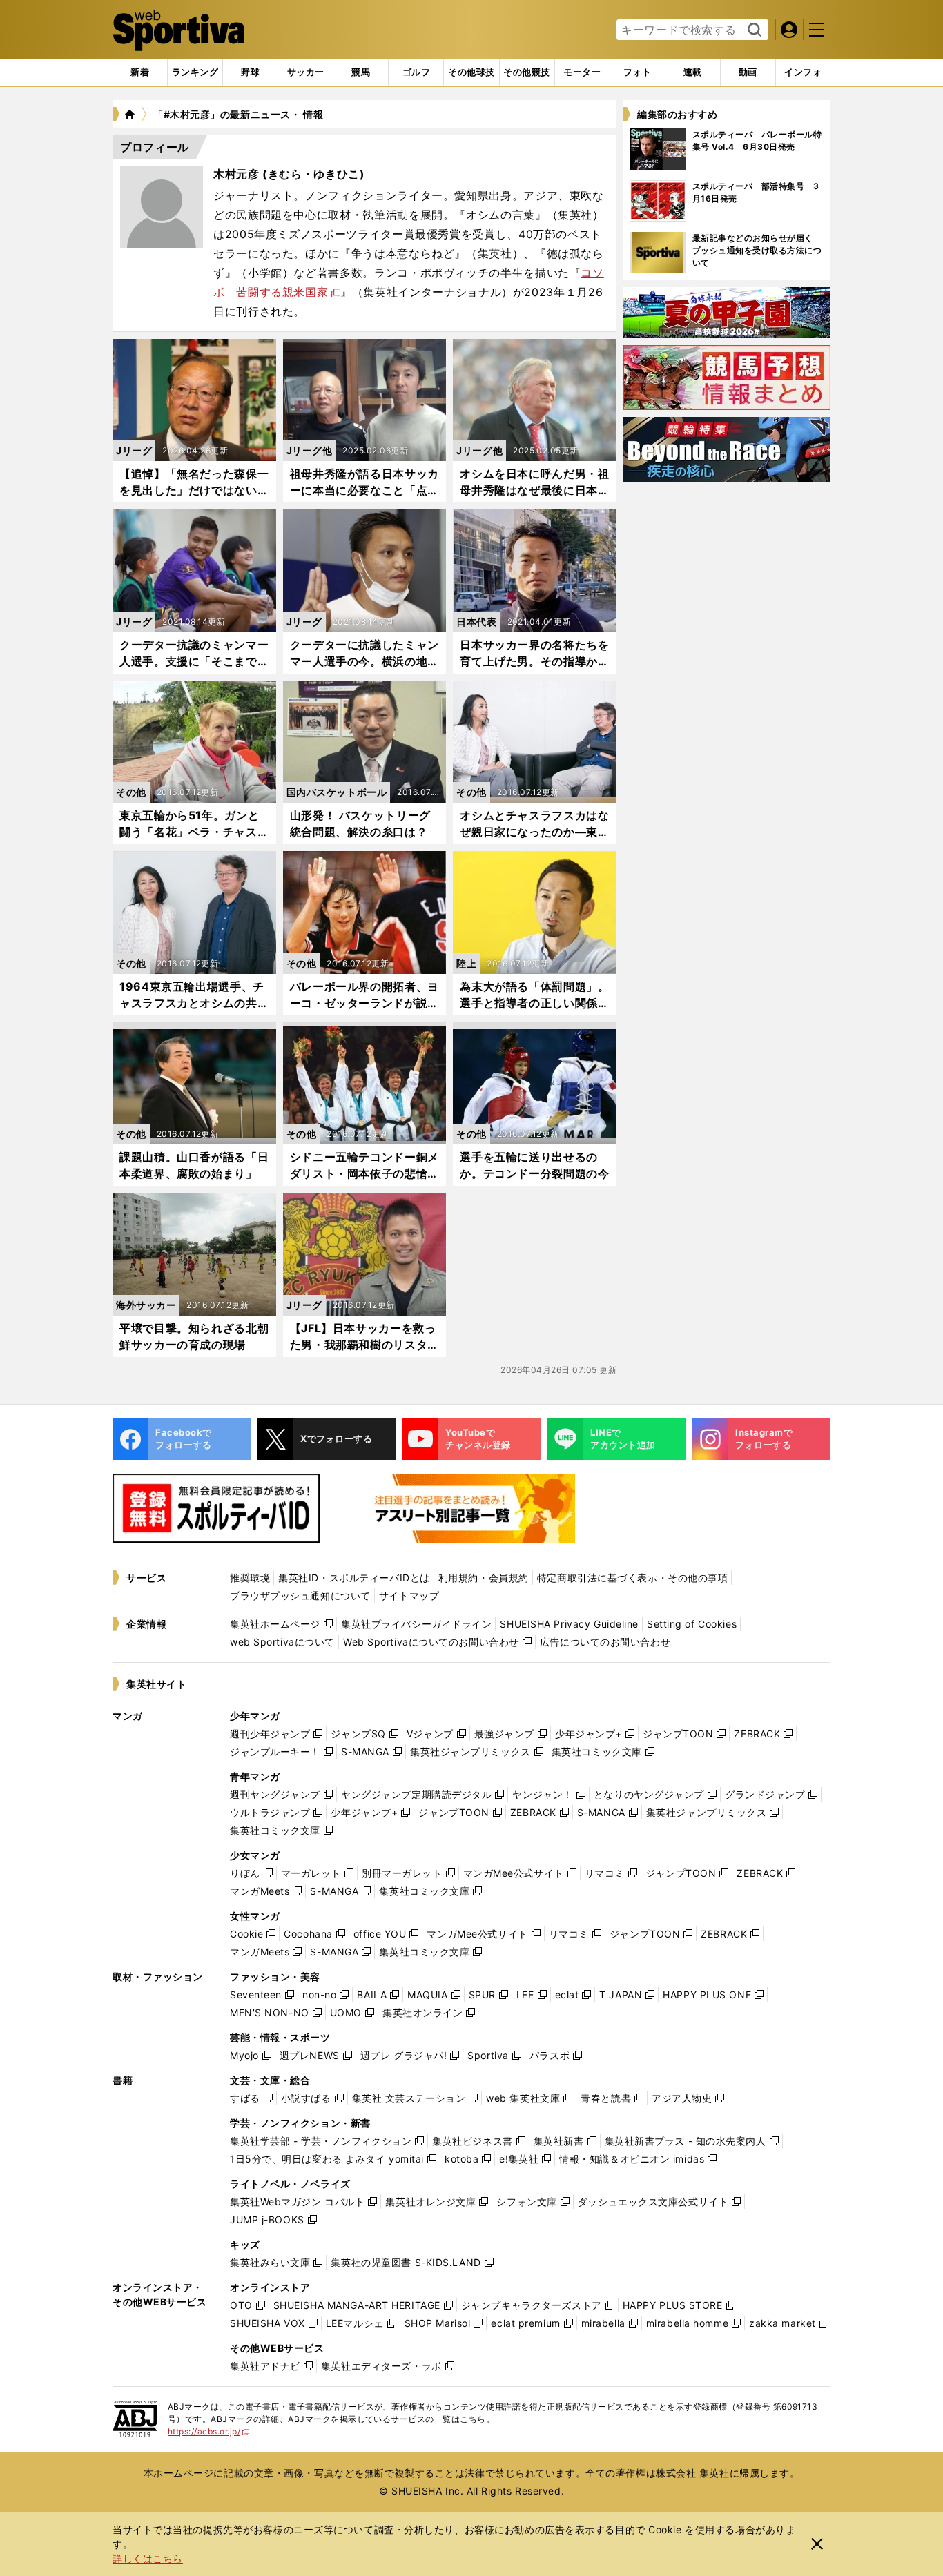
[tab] (250, 72)
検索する (753, 30)
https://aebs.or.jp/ (209, 2431)
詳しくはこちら (148, 2558)
